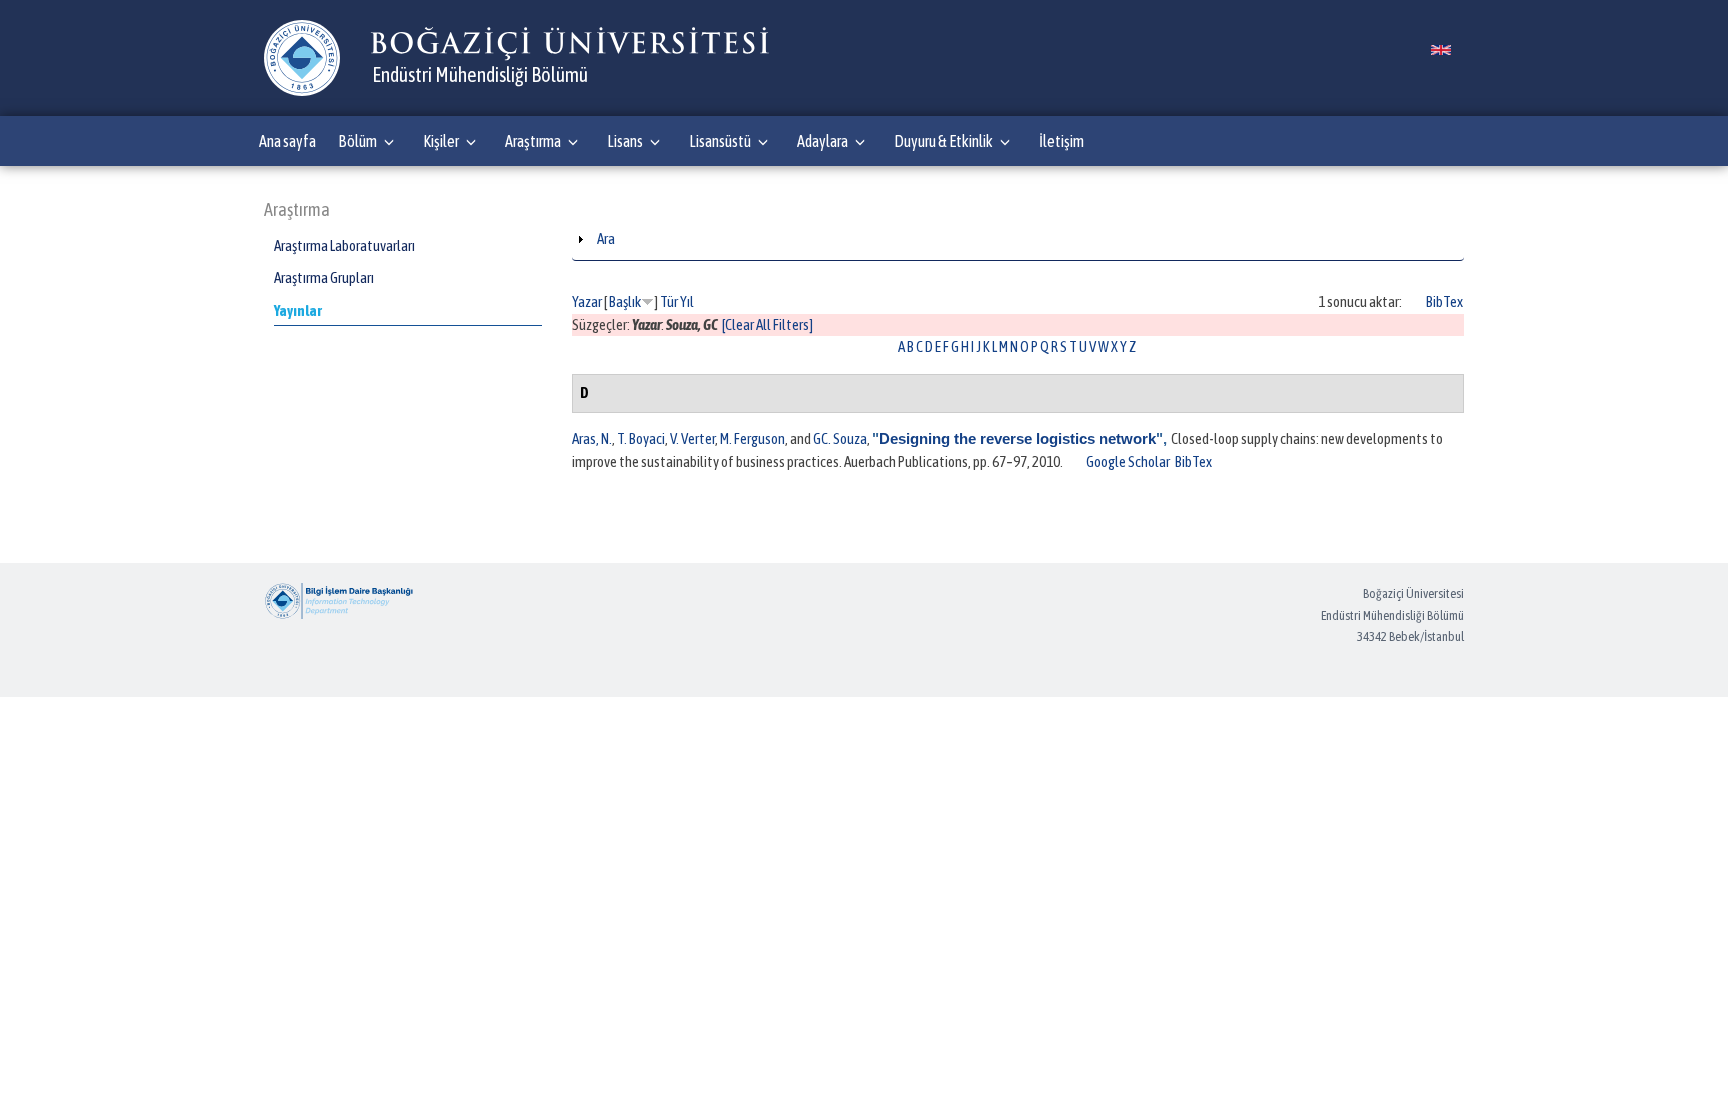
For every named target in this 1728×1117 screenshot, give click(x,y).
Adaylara (822, 141)
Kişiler (441, 141)
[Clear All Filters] (767, 324)
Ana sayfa (287, 141)
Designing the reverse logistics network (1017, 438)
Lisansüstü (720, 141)
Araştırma (533, 141)
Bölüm (357, 141)
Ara (606, 238)
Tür (669, 301)
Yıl (687, 301)
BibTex (1444, 301)
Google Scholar (1128, 461)
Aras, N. (592, 438)
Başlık (625, 301)
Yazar (587, 301)
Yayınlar (298, 310)
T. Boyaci (641, 438)
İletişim (1061, 141)
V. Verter (692, 438)
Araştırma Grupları (324, 277)
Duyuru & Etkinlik (943, 141)
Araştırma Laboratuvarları (344, 245)
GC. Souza (840, 438)
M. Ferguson (752, 438)
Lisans (625, 141)
